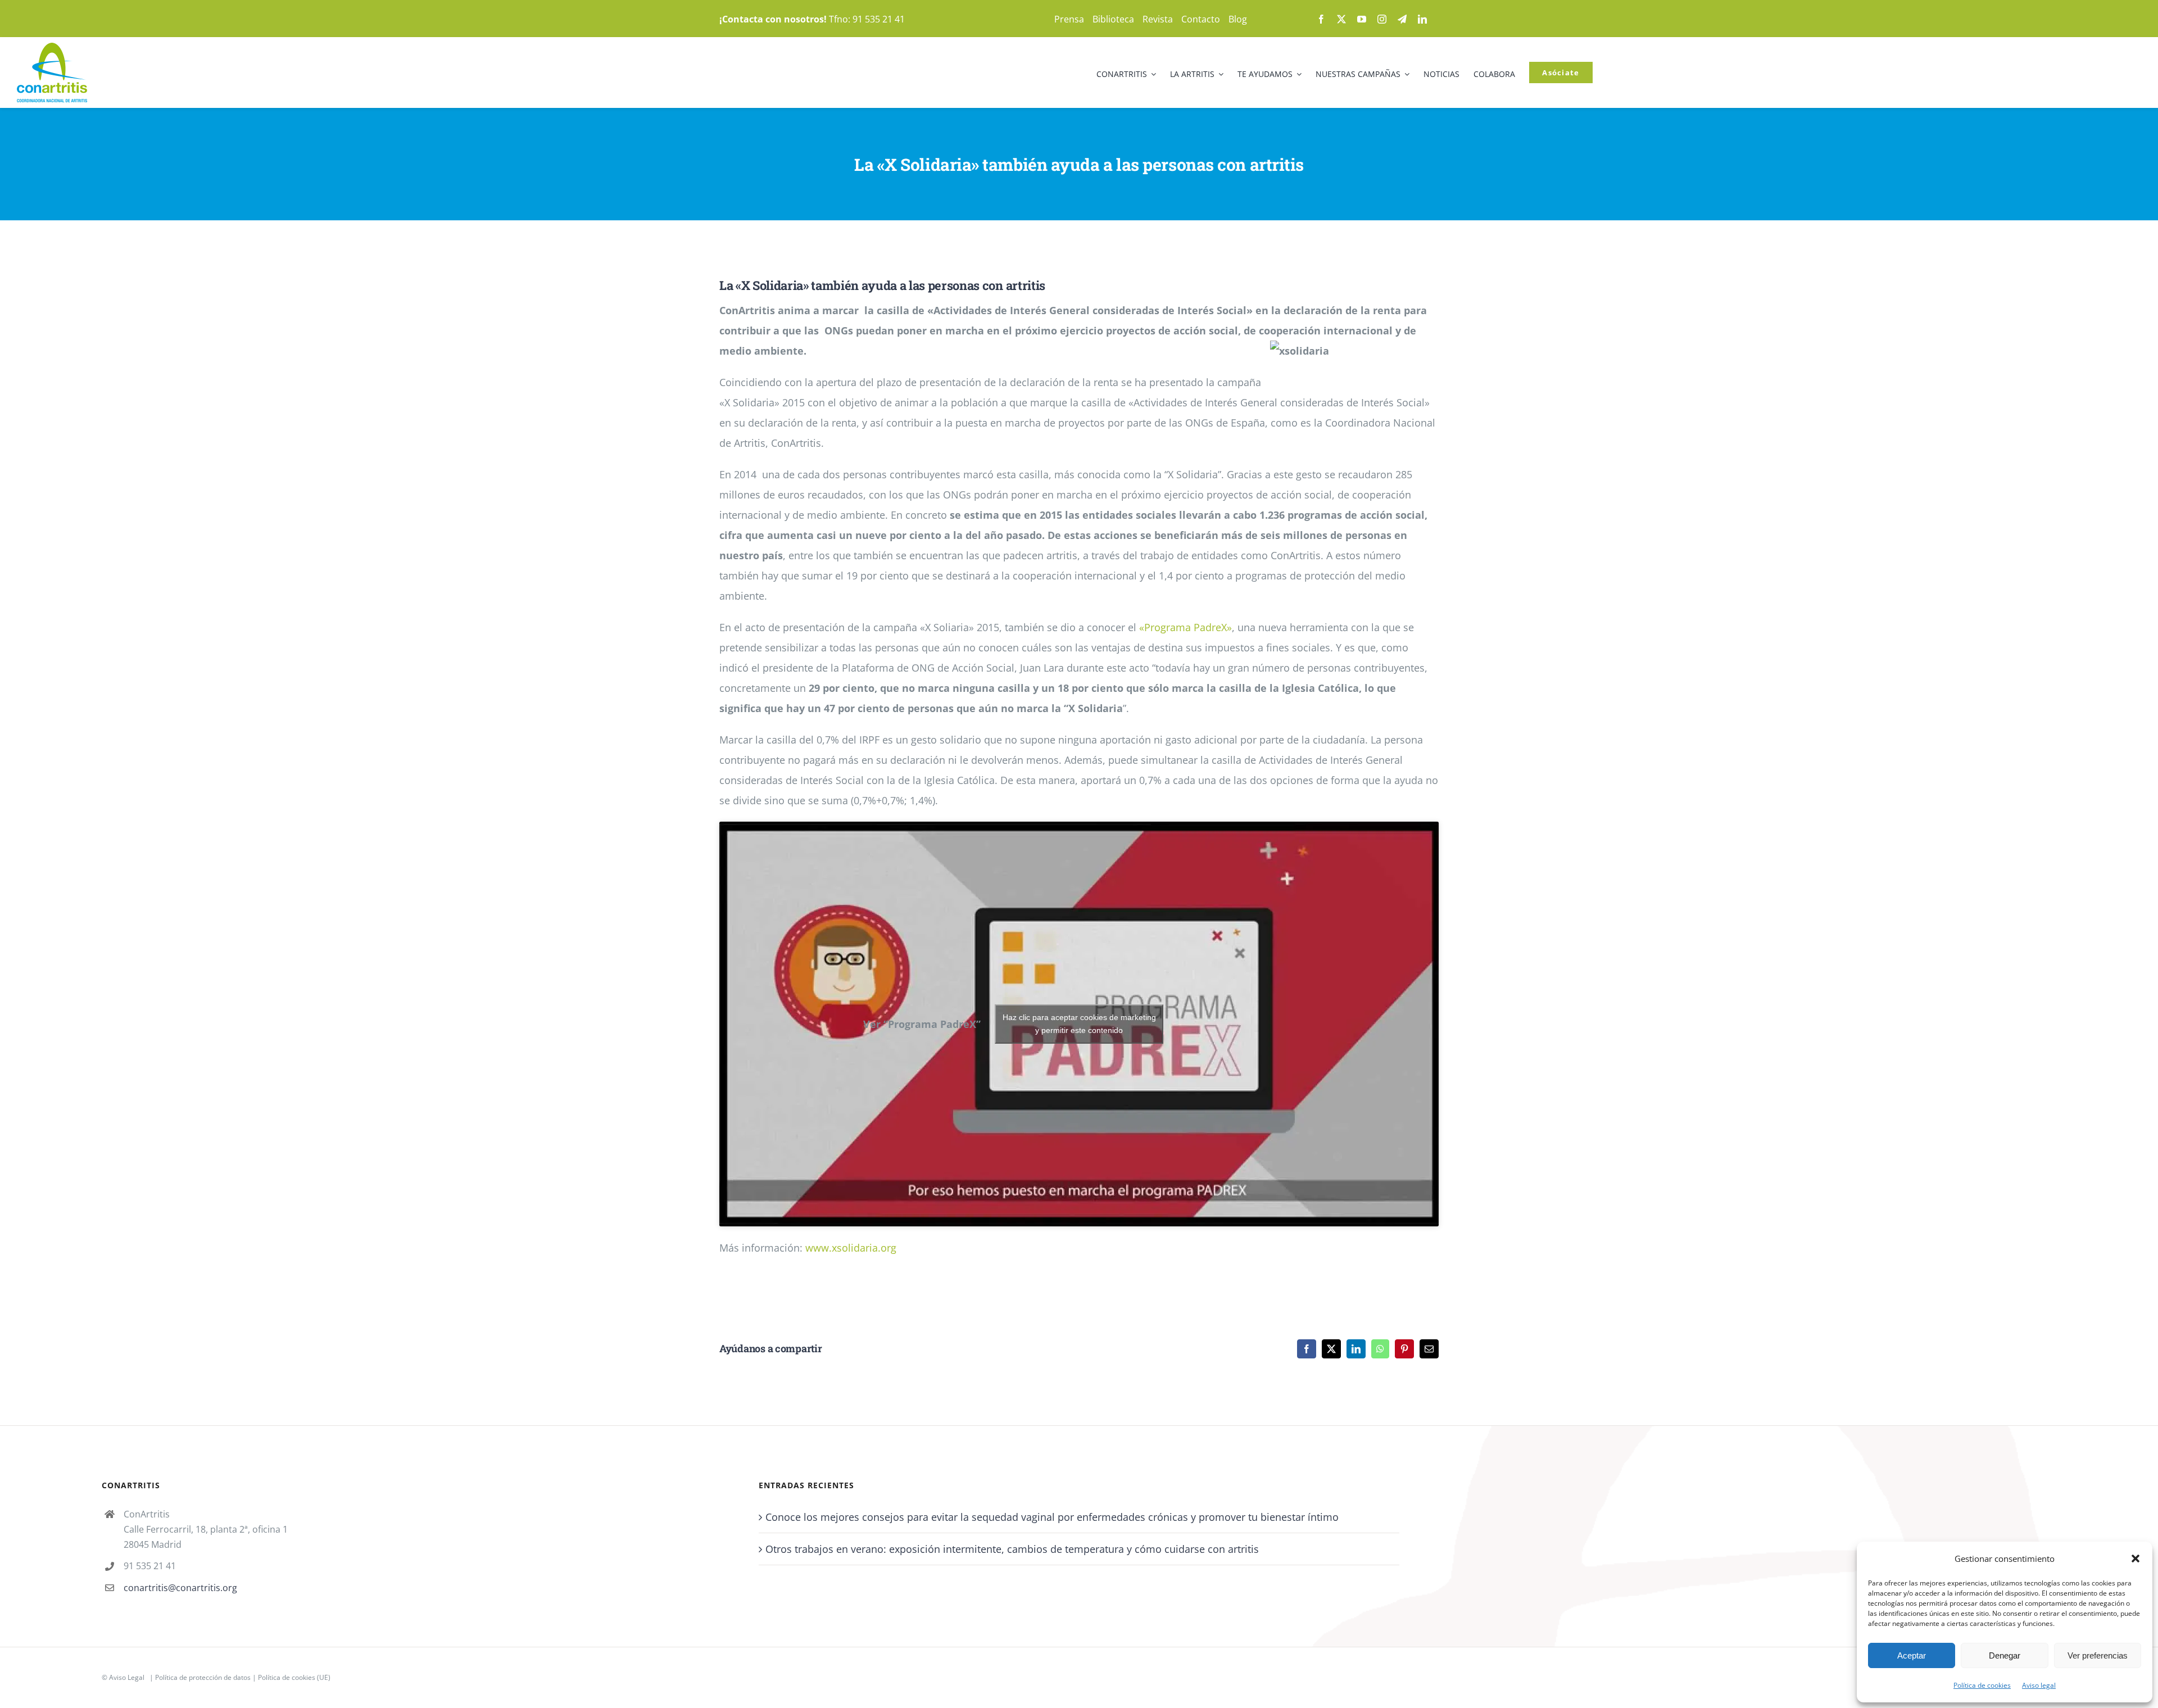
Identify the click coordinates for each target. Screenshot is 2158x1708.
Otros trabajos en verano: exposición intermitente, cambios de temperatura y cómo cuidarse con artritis (1012, 1549)
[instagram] (1382, 19)
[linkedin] (1422, 19)
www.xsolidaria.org (851, 1248)
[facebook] (1321, 19)
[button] (2136, 1559)
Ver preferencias (2098, 1655)
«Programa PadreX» (1185, 627)
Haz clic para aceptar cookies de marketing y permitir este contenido (1079, 1024)
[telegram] (1402, 19)
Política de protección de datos (203, 1677)
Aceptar (1912, 1655)
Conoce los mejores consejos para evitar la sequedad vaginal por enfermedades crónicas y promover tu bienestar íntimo (1052, 1517)
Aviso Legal (127, 1677)
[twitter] (1341, 19)
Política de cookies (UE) (294, 1677)
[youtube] (1362, 19)
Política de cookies (1982, 1685)
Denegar (2005, 1655)
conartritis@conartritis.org (180, 1588)
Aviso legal (2039, 1685)
